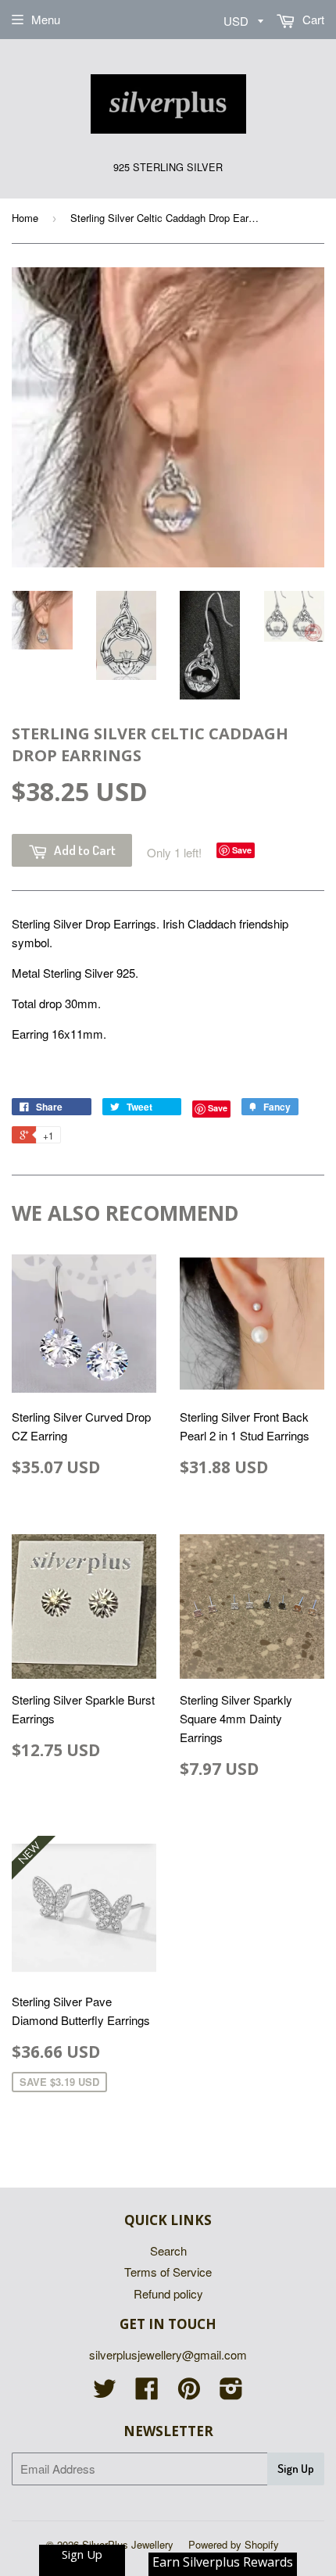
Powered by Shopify (234, 2544)
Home (25, 218)
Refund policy (168, 2293)
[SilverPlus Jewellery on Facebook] (147, 2393)
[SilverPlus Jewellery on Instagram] (231, 2393)
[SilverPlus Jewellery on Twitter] (105, 2393)
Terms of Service (168, 2272)
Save (242, 850)
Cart (312, 19)
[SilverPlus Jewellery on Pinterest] (189, 2393)
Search (168, 2250)
